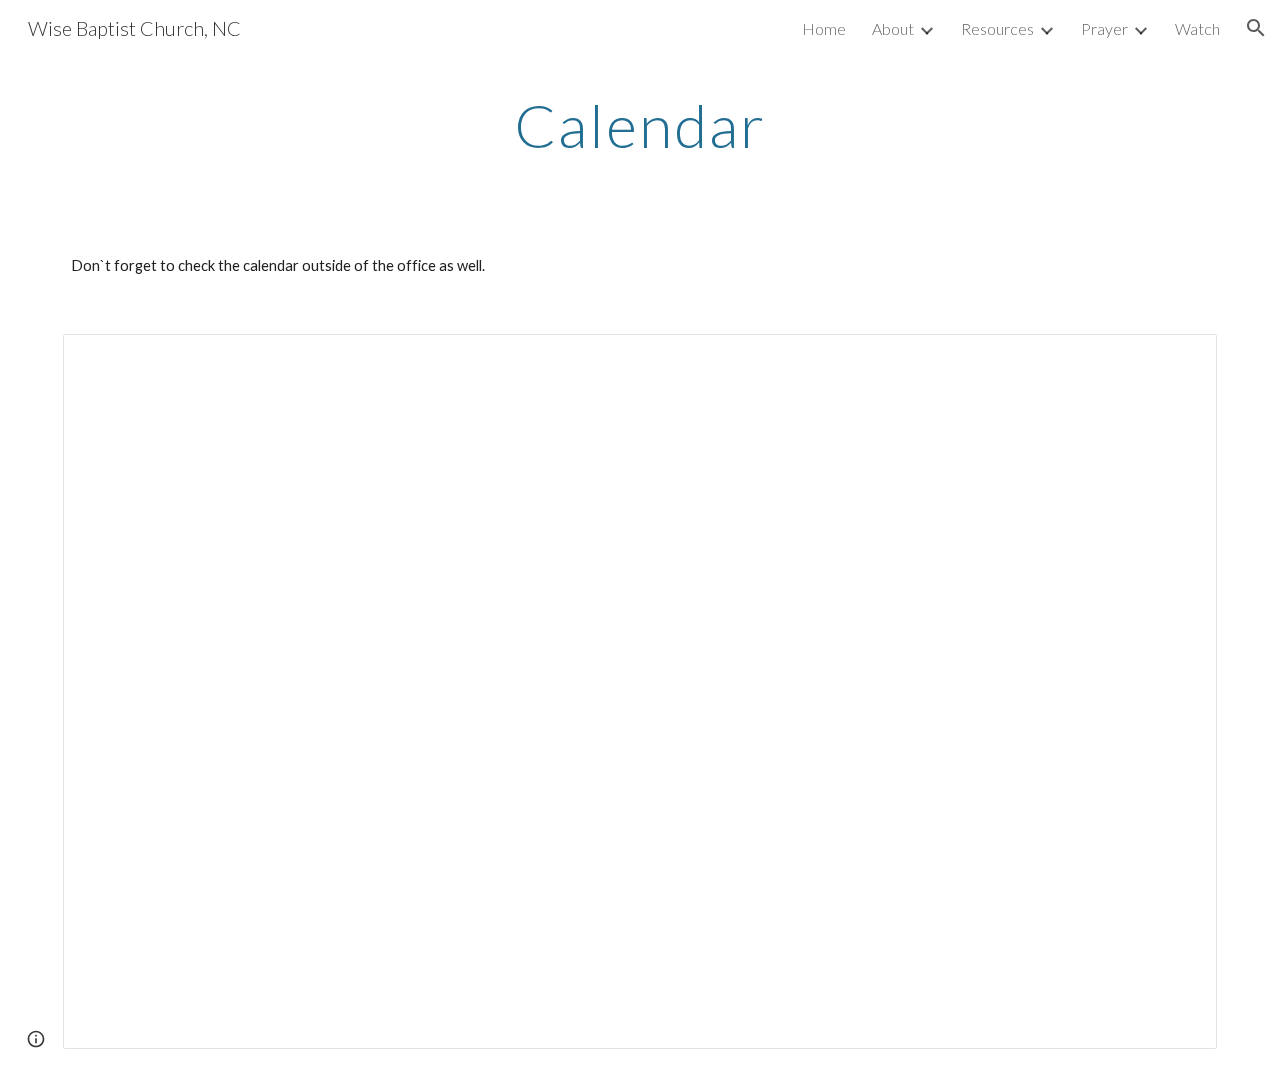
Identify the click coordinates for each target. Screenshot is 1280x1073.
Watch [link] (1197, 28)
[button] (1256, 28)
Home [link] (824, 28)
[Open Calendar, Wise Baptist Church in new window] (1179, 360)
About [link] (893, 28)
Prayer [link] (1104, 28)
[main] (640, 125)
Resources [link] (997, 28)
